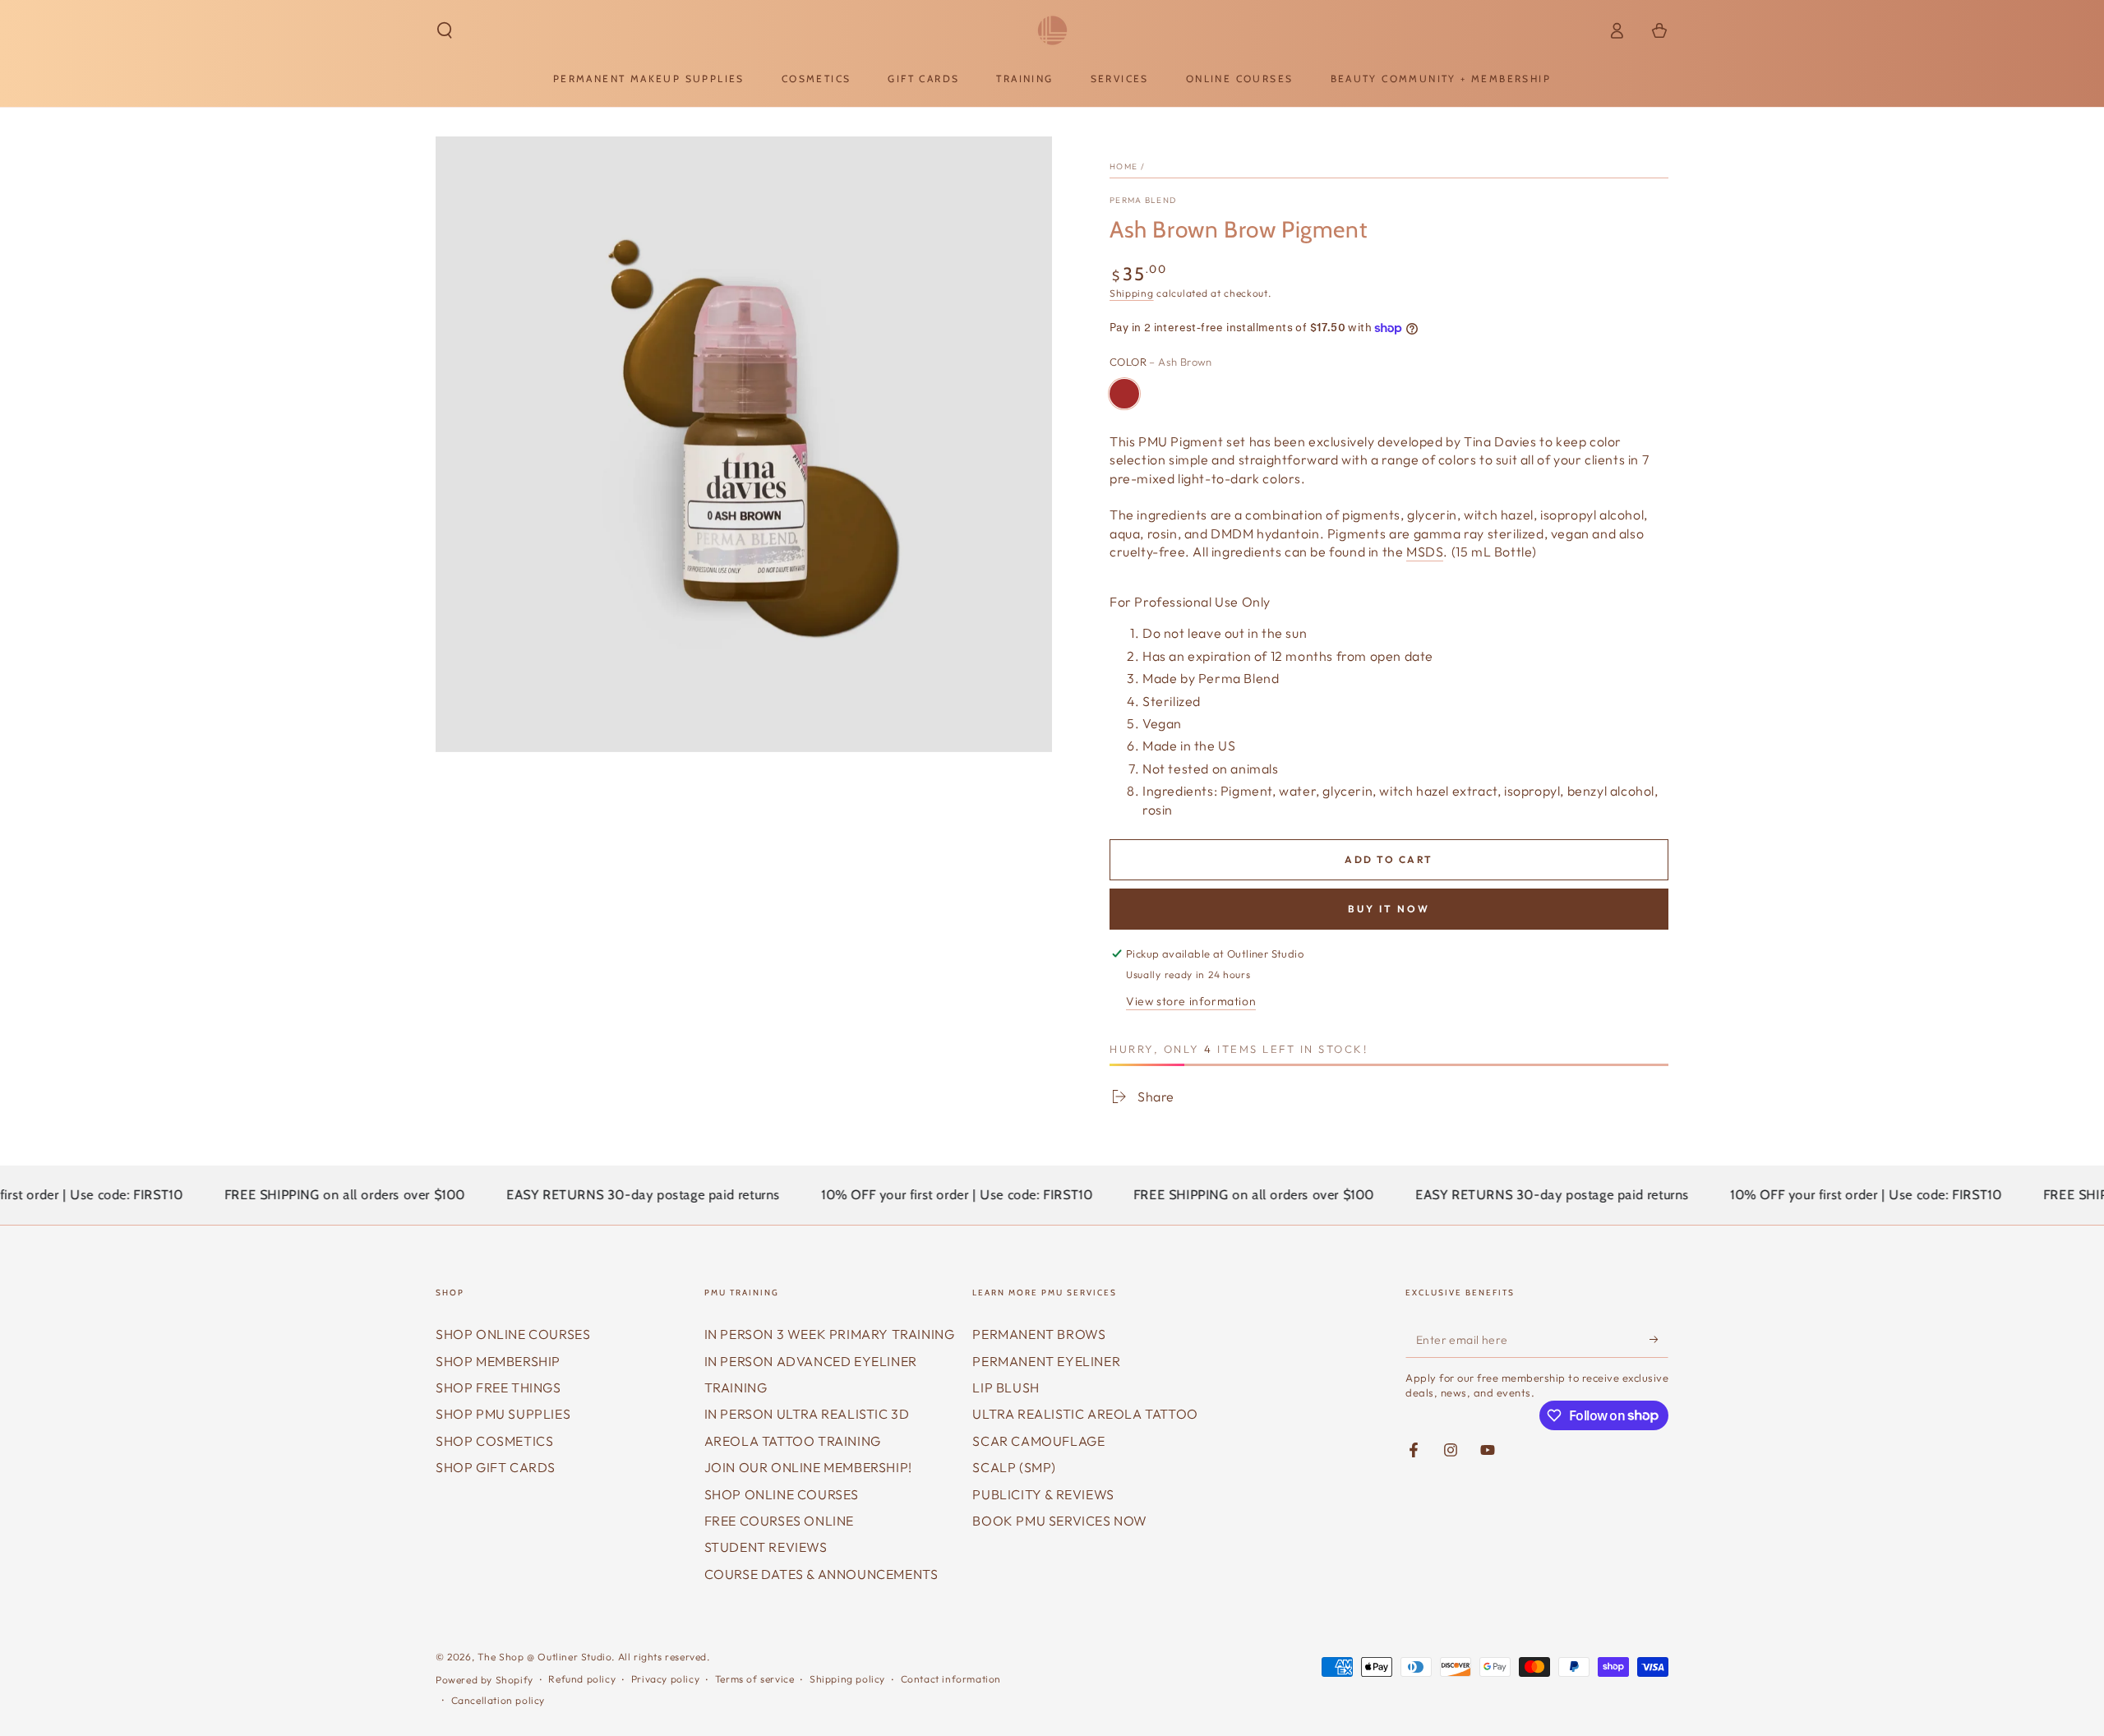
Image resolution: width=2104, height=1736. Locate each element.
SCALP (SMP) (1014, 1467)
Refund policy (582, 1679)
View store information (1191, 1001)
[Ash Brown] (1124, 394)
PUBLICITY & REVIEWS (1043, 1494)
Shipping (1132, 293)
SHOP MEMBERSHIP (498, 1361)
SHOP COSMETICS (494, 1441)
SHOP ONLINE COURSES (513, 1334)
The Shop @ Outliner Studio (545, 1657)
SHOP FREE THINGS (498, 1387)
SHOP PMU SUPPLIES (503, 1414)
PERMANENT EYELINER (1046, 1361)
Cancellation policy (498, 1700)
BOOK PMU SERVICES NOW (1060, 1521)
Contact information (951, 1679)
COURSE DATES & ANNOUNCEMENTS (821, 1574)
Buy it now (1389, 909)
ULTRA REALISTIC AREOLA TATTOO (1085, 1414)
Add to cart (1389, 859)
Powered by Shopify (484, 1680)
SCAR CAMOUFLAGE (1038, 1441)
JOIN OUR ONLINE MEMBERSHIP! (808, 1467)
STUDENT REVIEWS (766, 1547)
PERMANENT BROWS (1039, 1334)
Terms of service (755, 1679)
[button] (445, 30)
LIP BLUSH (1006, 1387)
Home (1124, 166)
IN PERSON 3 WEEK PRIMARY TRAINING (830, 1334)
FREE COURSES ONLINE (779, 1521)
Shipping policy (847, 1679)
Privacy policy (665, 1679)
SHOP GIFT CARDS (496, 1467)
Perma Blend (1143, 200)
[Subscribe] (1659, 1339)
